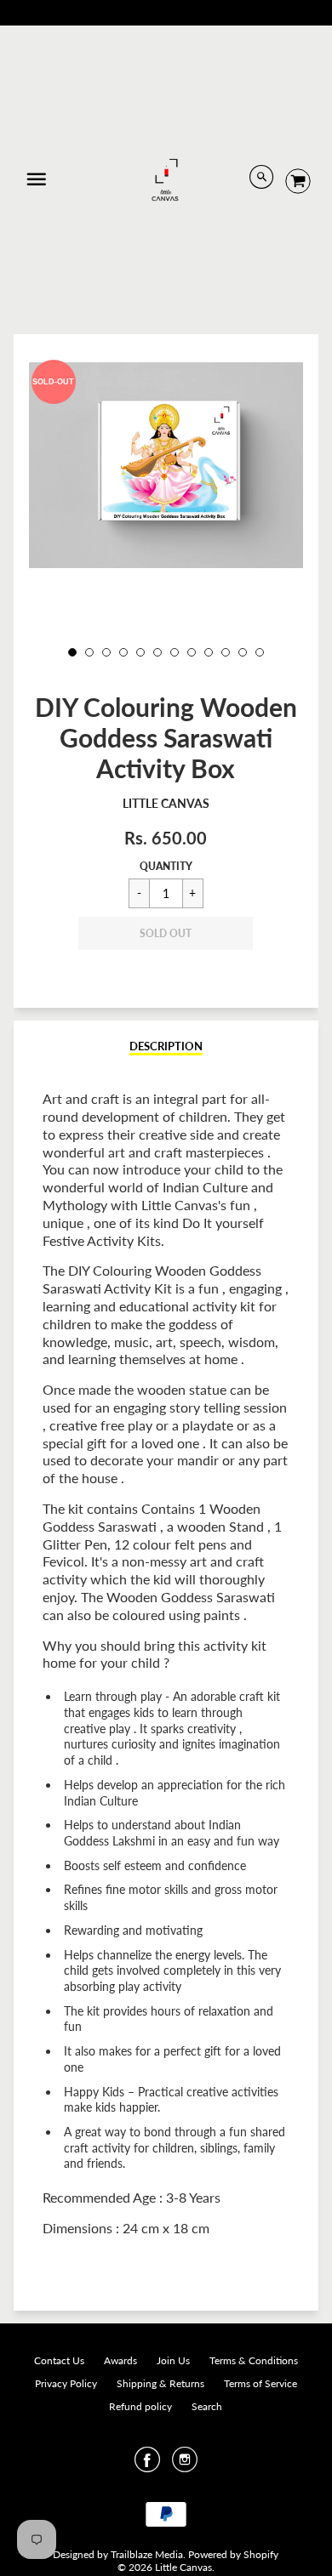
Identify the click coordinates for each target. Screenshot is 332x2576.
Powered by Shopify (233, 2554)
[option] (166, 465)
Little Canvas (166, 803)
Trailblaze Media (147, 2554)
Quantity (166, 866)
